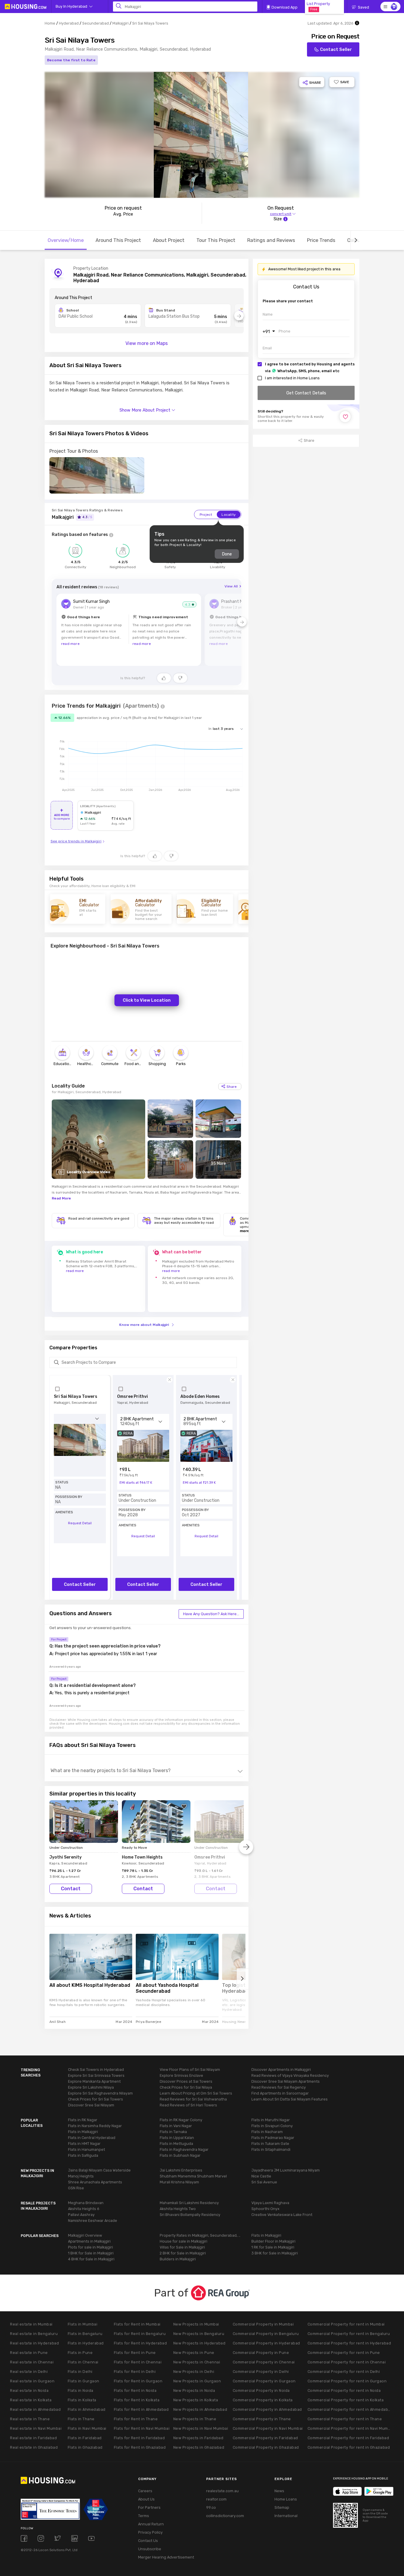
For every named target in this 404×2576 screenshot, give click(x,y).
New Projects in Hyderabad (199, 2343)
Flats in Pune (80, 2353)
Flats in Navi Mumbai (87, 2428)
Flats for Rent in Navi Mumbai (142, 2428)
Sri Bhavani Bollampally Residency (190, 2215)
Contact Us (148, 2541)
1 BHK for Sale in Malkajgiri (91, 2253)
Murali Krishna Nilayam (179, 2182)
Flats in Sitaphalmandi (271, 2149)
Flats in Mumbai (83, 2324)
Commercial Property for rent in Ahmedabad (350, 2409)
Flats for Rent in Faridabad (139, 2438)
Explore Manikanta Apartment (94, 2081)
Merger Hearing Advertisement (163, 2557)
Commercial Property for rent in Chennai (347, 2362)
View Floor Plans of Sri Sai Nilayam (190, 2070)
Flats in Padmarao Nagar (273, 2138)
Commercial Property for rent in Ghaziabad (349, 2447)
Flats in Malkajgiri (83, 2132)
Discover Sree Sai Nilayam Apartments (286, 2081)
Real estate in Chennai (32, 2362)
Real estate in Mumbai (31, 2324)
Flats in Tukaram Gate (270, 2144)
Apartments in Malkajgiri (89, 2241)
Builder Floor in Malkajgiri (273, 2241)
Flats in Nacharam (267, 2132)
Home (50, 23)
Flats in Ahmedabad (87, 2409)
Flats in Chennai (83, 2362)
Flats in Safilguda (83, 2155)
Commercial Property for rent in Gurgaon (347, 2381)
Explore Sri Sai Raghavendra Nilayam (100, 2093)
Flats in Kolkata (82, 2400)
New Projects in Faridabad (198, 2438)
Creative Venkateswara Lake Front (282, 2215)
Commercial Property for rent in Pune (344, 2353)
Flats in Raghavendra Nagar (184, 2149)
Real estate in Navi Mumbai (36, 2428)
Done (227, 554)
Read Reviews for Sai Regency (279, 2087)
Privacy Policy (150, 2532)
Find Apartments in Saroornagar (280, 2093)
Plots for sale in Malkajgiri (91, 2247)
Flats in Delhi (80, 2372)
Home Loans (286, 2499)
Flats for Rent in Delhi (135, 2372)
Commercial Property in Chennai (264, 2362)
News (279, 2491)
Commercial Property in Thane (262, 2419)
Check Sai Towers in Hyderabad (96, 2070)
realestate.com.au (222, 2491)
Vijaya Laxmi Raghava (270, 2203)
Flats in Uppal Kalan (177, 2138)
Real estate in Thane (30, 2419)
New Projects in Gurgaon (197, 2381)
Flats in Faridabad (85, 2438)
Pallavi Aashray (81, 2215)
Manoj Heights (81, 2176)
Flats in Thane (81, 2419)
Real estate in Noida (29, 2390)
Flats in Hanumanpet (87, 2149)
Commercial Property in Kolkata (263, 2400)
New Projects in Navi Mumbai (201, 2428)
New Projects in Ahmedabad (200, 2409)
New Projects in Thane (195, 2419)
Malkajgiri (121, 23)
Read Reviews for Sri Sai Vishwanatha (193, 2099)
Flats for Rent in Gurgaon (138, 2381)
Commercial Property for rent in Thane (345, 2419)
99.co (211, 2507)
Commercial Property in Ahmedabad (267, 2409)
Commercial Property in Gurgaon (264, 2381)
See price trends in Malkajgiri (76, 841)
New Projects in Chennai (197, 2362)
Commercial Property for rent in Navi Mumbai (350, 2428)
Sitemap (282, 2507)
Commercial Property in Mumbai (263, 2324)
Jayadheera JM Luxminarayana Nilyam (286, 2170)
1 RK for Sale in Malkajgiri (273, 2247)
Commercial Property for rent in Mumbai (346, 2324)
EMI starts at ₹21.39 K (199, 1483)
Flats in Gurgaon (84, 2381)
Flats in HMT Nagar (84, 2144)
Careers (145, 2491)
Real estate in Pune (29, 2353)
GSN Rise (76, 2188)
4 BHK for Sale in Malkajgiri (91, 2259)
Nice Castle (261, 2176)
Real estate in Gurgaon (32, 2381)
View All (231, 586)
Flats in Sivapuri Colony (272, 2126)
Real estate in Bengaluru (34, 2334)
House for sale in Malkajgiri (184, 2241)
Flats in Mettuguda (176, 2144)
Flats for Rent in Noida (135, 2390)
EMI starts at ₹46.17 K (136, 1483)
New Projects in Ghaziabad (199, 2447)
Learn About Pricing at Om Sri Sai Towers (196, 2093)
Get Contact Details (306, 393)
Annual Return (151, 2524)
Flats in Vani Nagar (176, 2126)
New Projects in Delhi (194, 2372)
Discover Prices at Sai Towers (186, 2081)
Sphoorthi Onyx (265, 2209)
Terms (144, 2516)
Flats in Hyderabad (86, 2343)
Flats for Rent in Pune (135, 2353)
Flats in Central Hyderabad (92, 2138)
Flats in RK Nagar (83, 2120)
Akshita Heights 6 (84, 2209)
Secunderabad (96, 23)
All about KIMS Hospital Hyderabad (90, 1985)
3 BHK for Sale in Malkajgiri (275, 2253)
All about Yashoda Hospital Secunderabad (167, 1988)
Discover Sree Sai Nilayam (91, 2105)
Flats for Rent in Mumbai (137, 2324)
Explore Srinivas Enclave (181, 2075)
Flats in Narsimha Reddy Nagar (95, 2126)
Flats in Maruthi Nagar (271, 2120)
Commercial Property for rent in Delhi (344, 2372)
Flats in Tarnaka (173, 2132)
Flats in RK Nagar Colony (181, 2120)
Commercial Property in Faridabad (265, 2438)
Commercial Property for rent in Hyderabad (349, 2343)
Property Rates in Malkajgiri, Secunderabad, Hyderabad (201, 2235)
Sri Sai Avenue (264, 2182)
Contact (71, 1889)
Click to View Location (147, 1000)
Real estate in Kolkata (31, 2400)
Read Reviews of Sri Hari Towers (188, 2105)
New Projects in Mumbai (196, 2324)
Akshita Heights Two (178, 2209)
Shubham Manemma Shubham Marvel (193, 2176)
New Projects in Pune (194, 2353)
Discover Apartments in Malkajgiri (281, 2070)
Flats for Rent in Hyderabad (140, 2343)
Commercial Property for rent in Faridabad (348, 2438)
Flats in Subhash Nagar (180, 2155)
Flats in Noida (81, 2390)
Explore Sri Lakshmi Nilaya (91, 2087)
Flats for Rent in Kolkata (137, 2400)
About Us (146, 2499)
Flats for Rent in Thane (136, 2419)
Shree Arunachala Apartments (95, 2182)
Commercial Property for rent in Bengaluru (349, 2334)
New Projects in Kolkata (196, 2400)
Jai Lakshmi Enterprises (181, 2170)
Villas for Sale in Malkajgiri (182, 2247)
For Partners (149, 2507)
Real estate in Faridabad (33, 2438)
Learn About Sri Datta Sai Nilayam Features (290, 2099)
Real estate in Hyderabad (34, 2343)
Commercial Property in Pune (261, 2353)
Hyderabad (69, 23)
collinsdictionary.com (225, 2516)
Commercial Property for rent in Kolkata (346, 2400)
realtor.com (216, 2499)
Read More (61, 1198)
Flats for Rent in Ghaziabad (140, 2447)
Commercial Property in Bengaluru (266, 2334)
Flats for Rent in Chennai (138, 2362)
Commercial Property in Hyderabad (266, 2343)
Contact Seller (336, 49)
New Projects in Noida (194, 2390)
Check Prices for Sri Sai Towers (96, 2099)
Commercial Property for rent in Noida (344, 2390)
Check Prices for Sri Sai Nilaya (186, 2087)
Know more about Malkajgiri (144, 1325)
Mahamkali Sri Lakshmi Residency (189, 2203)
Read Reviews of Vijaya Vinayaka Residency (290, 2075)
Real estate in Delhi (29, 2372)
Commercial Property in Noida (261, 2390)
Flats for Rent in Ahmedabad (141, 2409)
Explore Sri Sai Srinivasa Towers (96, 2075)
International (286, 2516)
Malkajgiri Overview (85, 2235)
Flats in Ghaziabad (85, 2447)
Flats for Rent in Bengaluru (140, 2334)
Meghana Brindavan (86, 2203)
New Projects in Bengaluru (199, 2334)
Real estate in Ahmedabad (35, 2409)
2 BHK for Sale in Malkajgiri (183, 2253)
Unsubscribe (150, 2549)
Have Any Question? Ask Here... (211, 1614)
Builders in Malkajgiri (178, 2259)
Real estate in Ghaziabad (34, 2447)
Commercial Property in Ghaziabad (266, 2447)
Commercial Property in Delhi (261, 2372)
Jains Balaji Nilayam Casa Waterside (99, 2170)
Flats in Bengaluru (85, 2334)
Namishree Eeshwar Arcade (93, 2221)
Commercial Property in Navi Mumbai (268, 2428)
